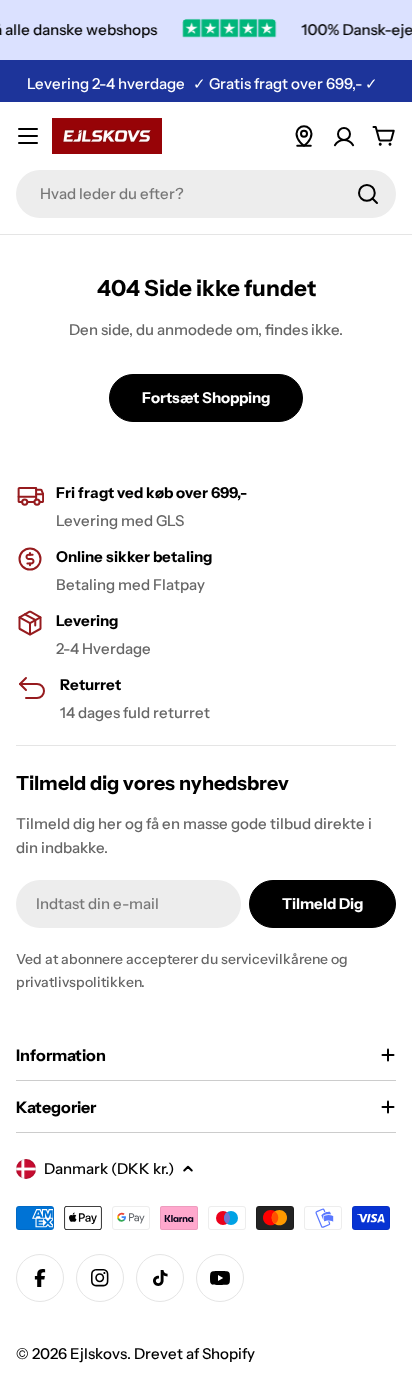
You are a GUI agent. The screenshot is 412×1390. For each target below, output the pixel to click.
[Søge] (368, 194)
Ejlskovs (98, 1353)
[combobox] (206, 194)
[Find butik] (304, 136)
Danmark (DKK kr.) (109, 1168)
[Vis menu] (28, 136)
